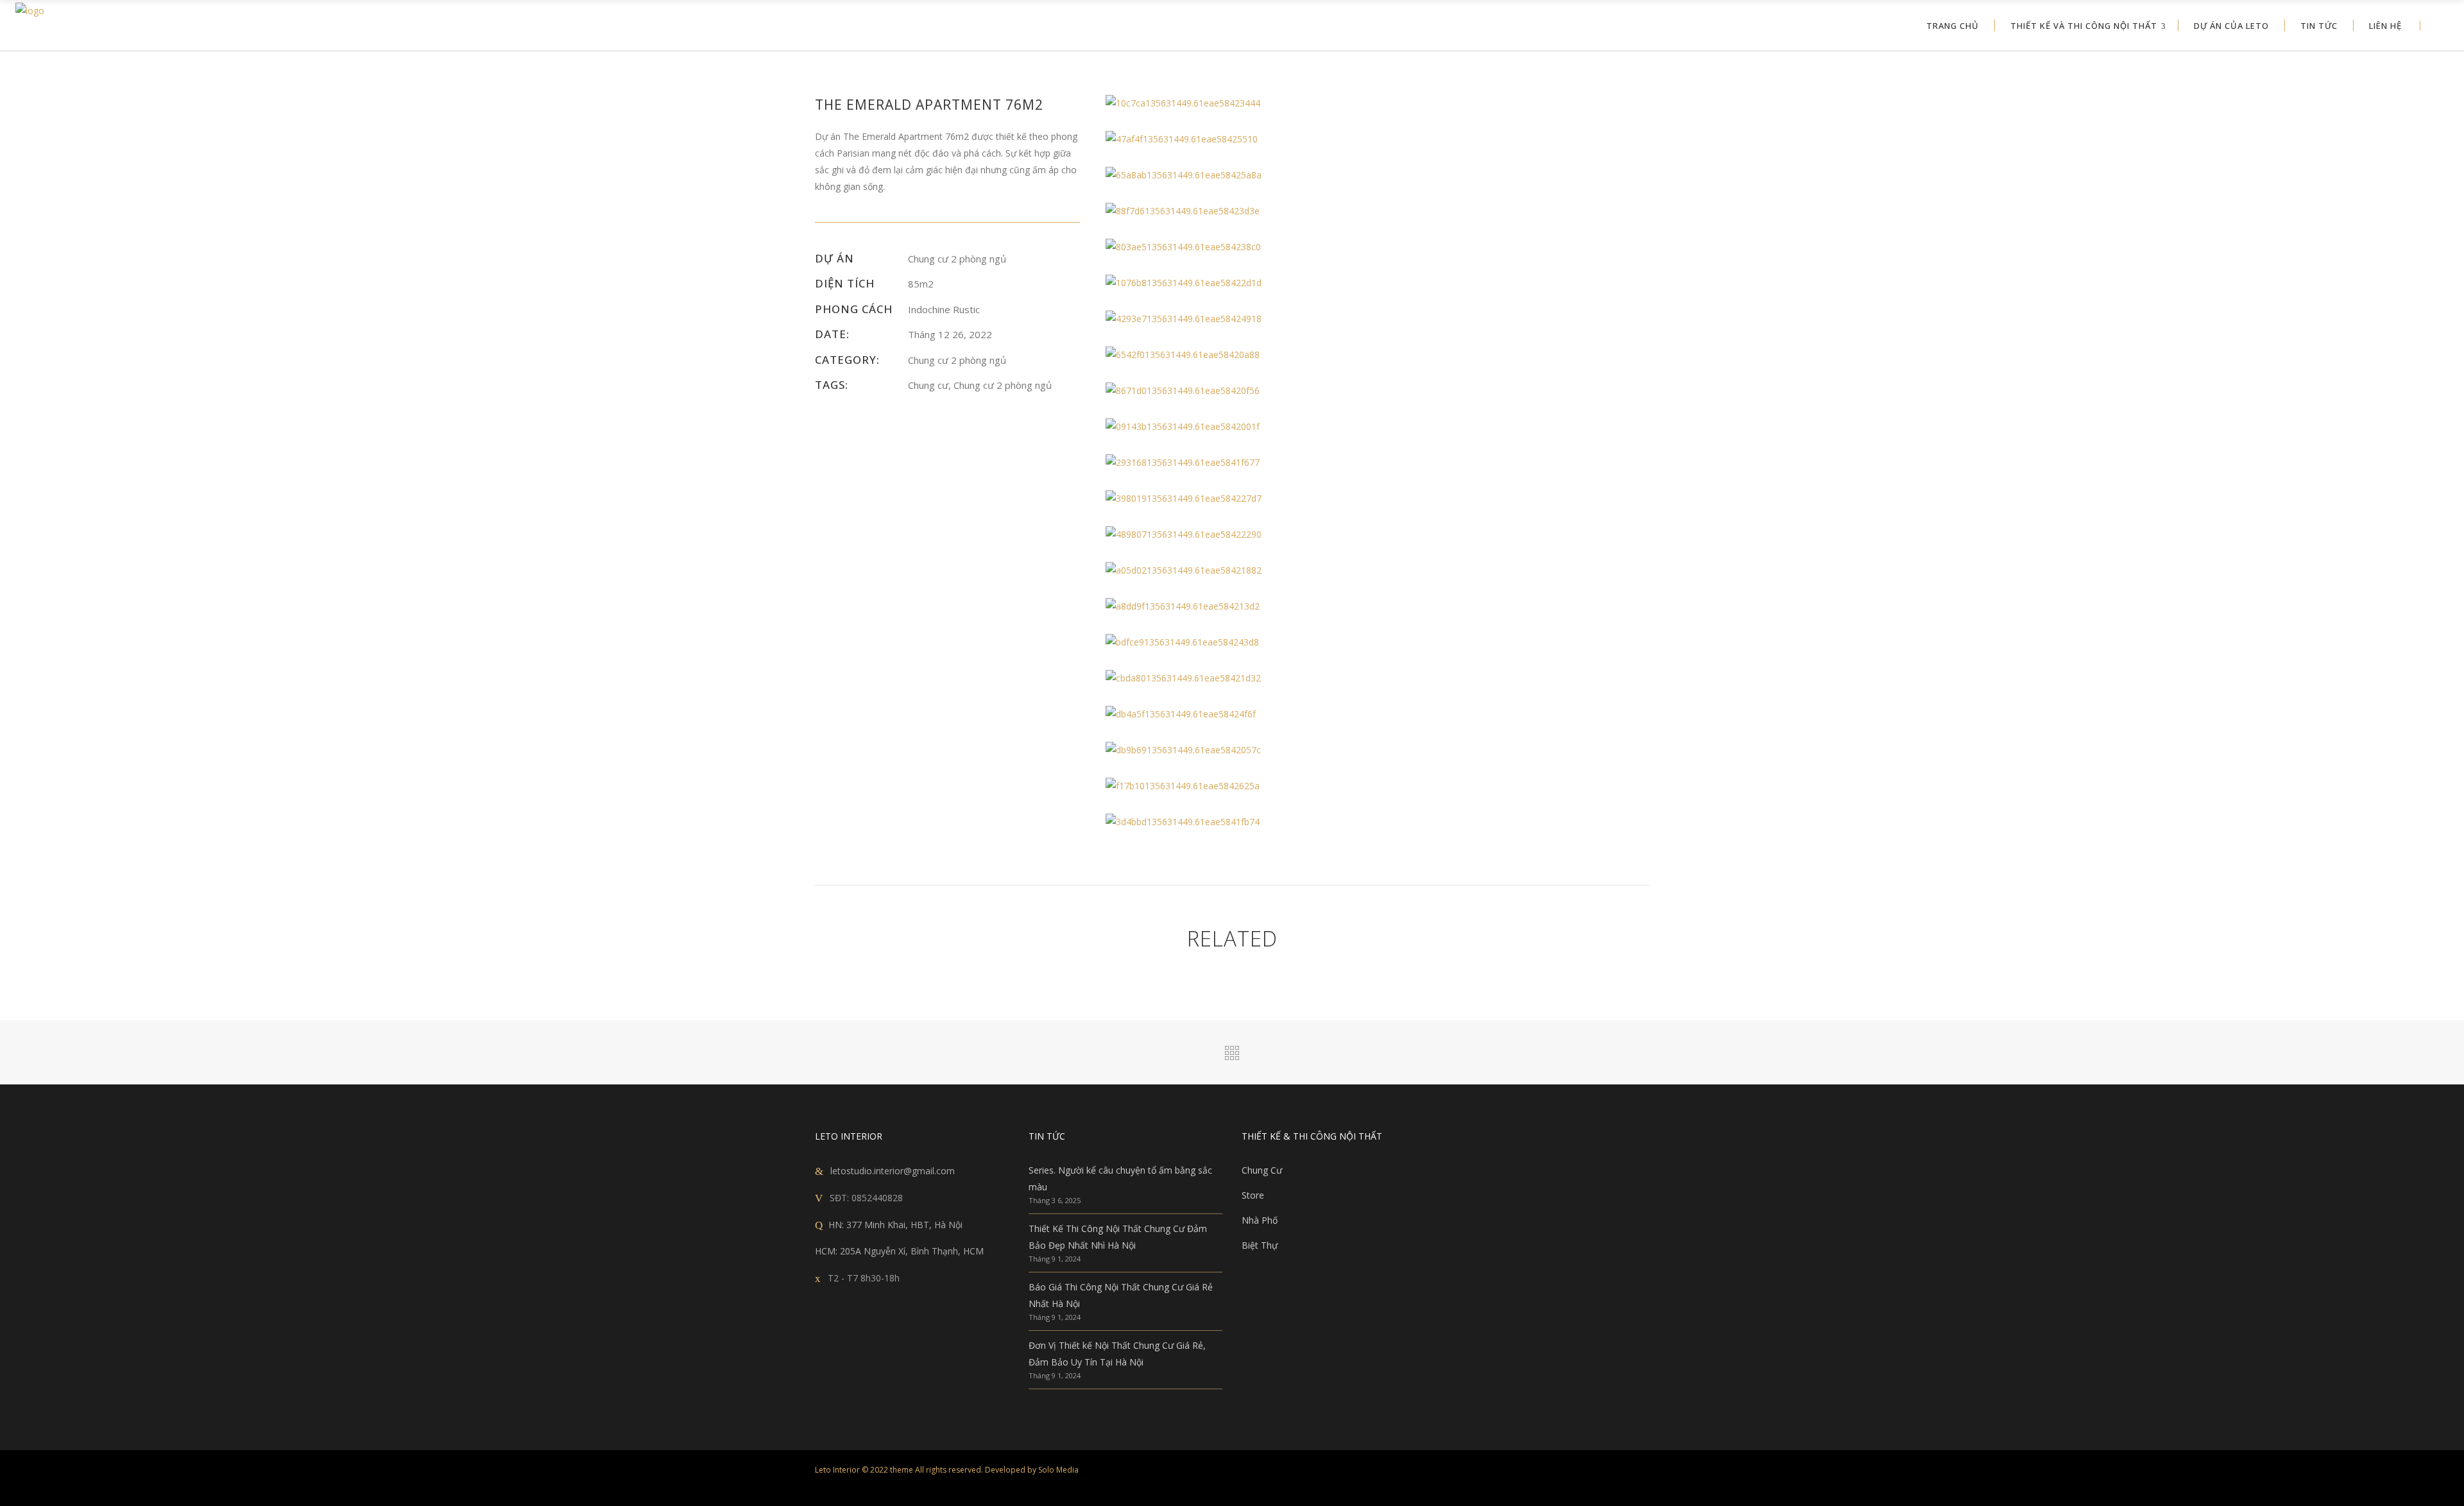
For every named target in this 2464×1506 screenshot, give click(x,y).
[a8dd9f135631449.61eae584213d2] (1236, 606)
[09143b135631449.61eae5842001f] (1236, 427)
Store (1253, 1195)
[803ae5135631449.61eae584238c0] (1236, 247)
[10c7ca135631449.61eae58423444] (1236, 103)
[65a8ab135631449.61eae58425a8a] (1236, 175)
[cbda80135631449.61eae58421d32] (1236, 678)
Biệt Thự (1260, 1245)
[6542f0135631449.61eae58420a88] (1236, 355)
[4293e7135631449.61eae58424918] (1236, 319)
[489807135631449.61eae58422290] (1236, 535)
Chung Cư (1262, 1170)
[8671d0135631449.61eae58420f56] (1236, 391)
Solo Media (1058, 1470)
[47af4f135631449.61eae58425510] (1236, 139)
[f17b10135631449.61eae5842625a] (1236, 786)
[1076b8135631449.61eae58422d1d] (1236, 283)
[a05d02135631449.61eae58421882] (1236, 570)
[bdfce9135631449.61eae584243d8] (1236, 642)
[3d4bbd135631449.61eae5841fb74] (1236, 822)
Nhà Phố (1260, 1220)
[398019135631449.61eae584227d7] (1236, 499)
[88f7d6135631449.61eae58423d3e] (1236, 211)
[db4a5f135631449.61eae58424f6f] (1236, 714)
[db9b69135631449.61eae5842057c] (1236, 750)
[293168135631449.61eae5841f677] (1236, 463)
